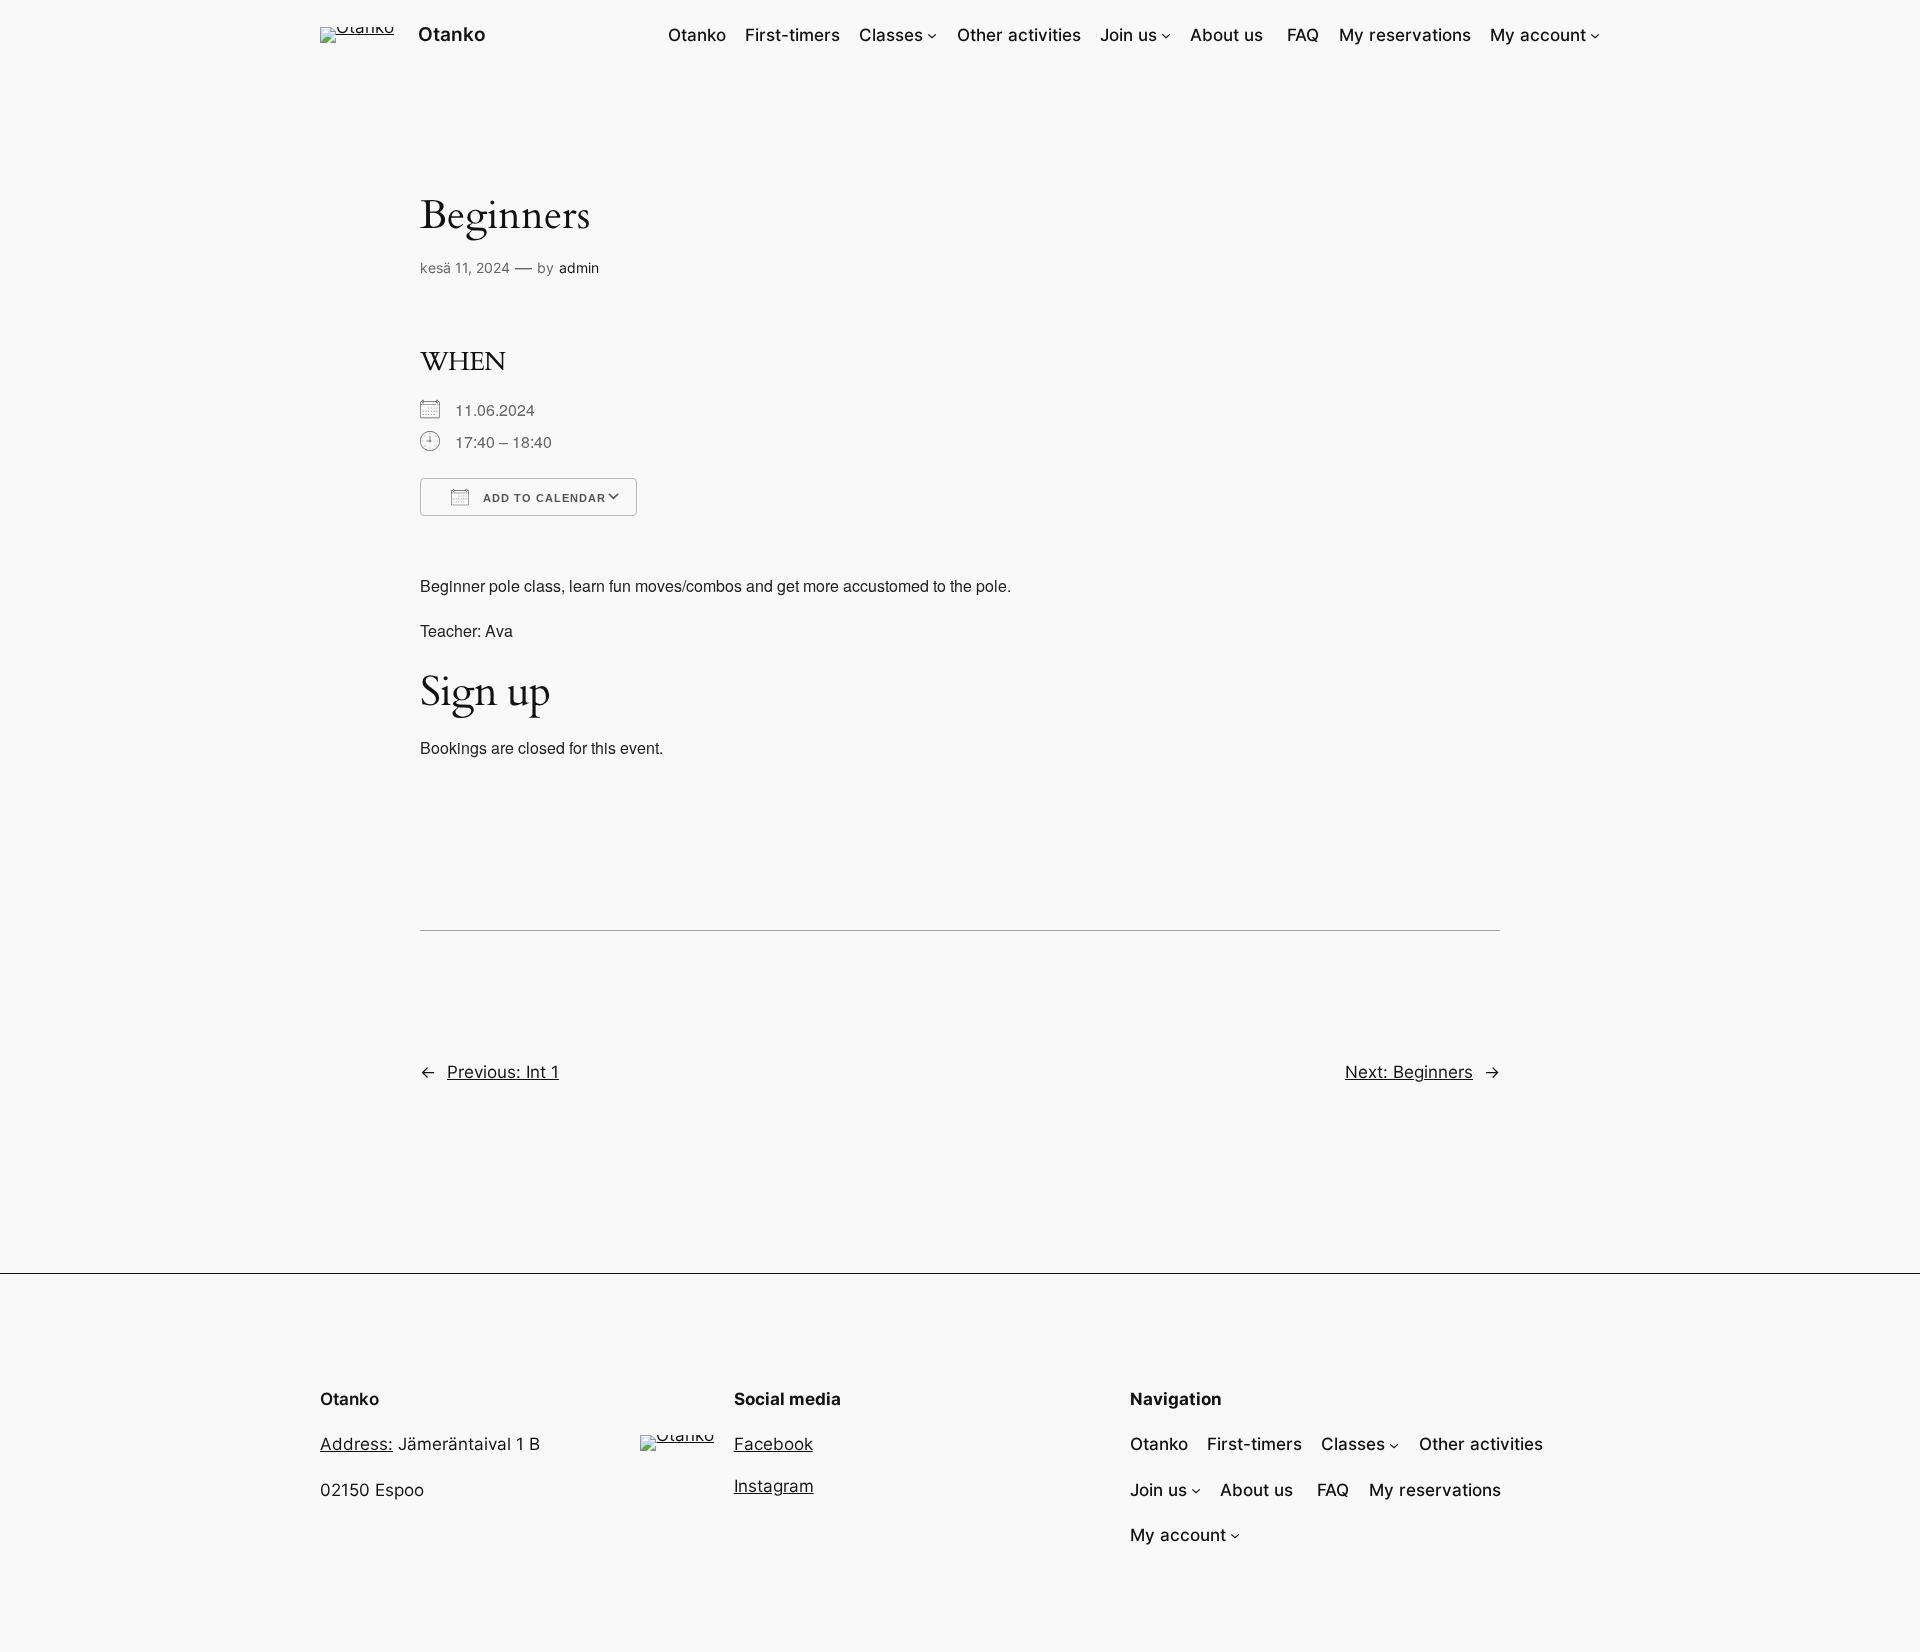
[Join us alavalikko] (1166, 35)
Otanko (452, 34)
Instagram (774, 1486)
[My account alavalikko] (1595, 35)
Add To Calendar (542, 498)
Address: (356, 1444)
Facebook (773, 1444)
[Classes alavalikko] (932, 35)
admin (579, 267)
